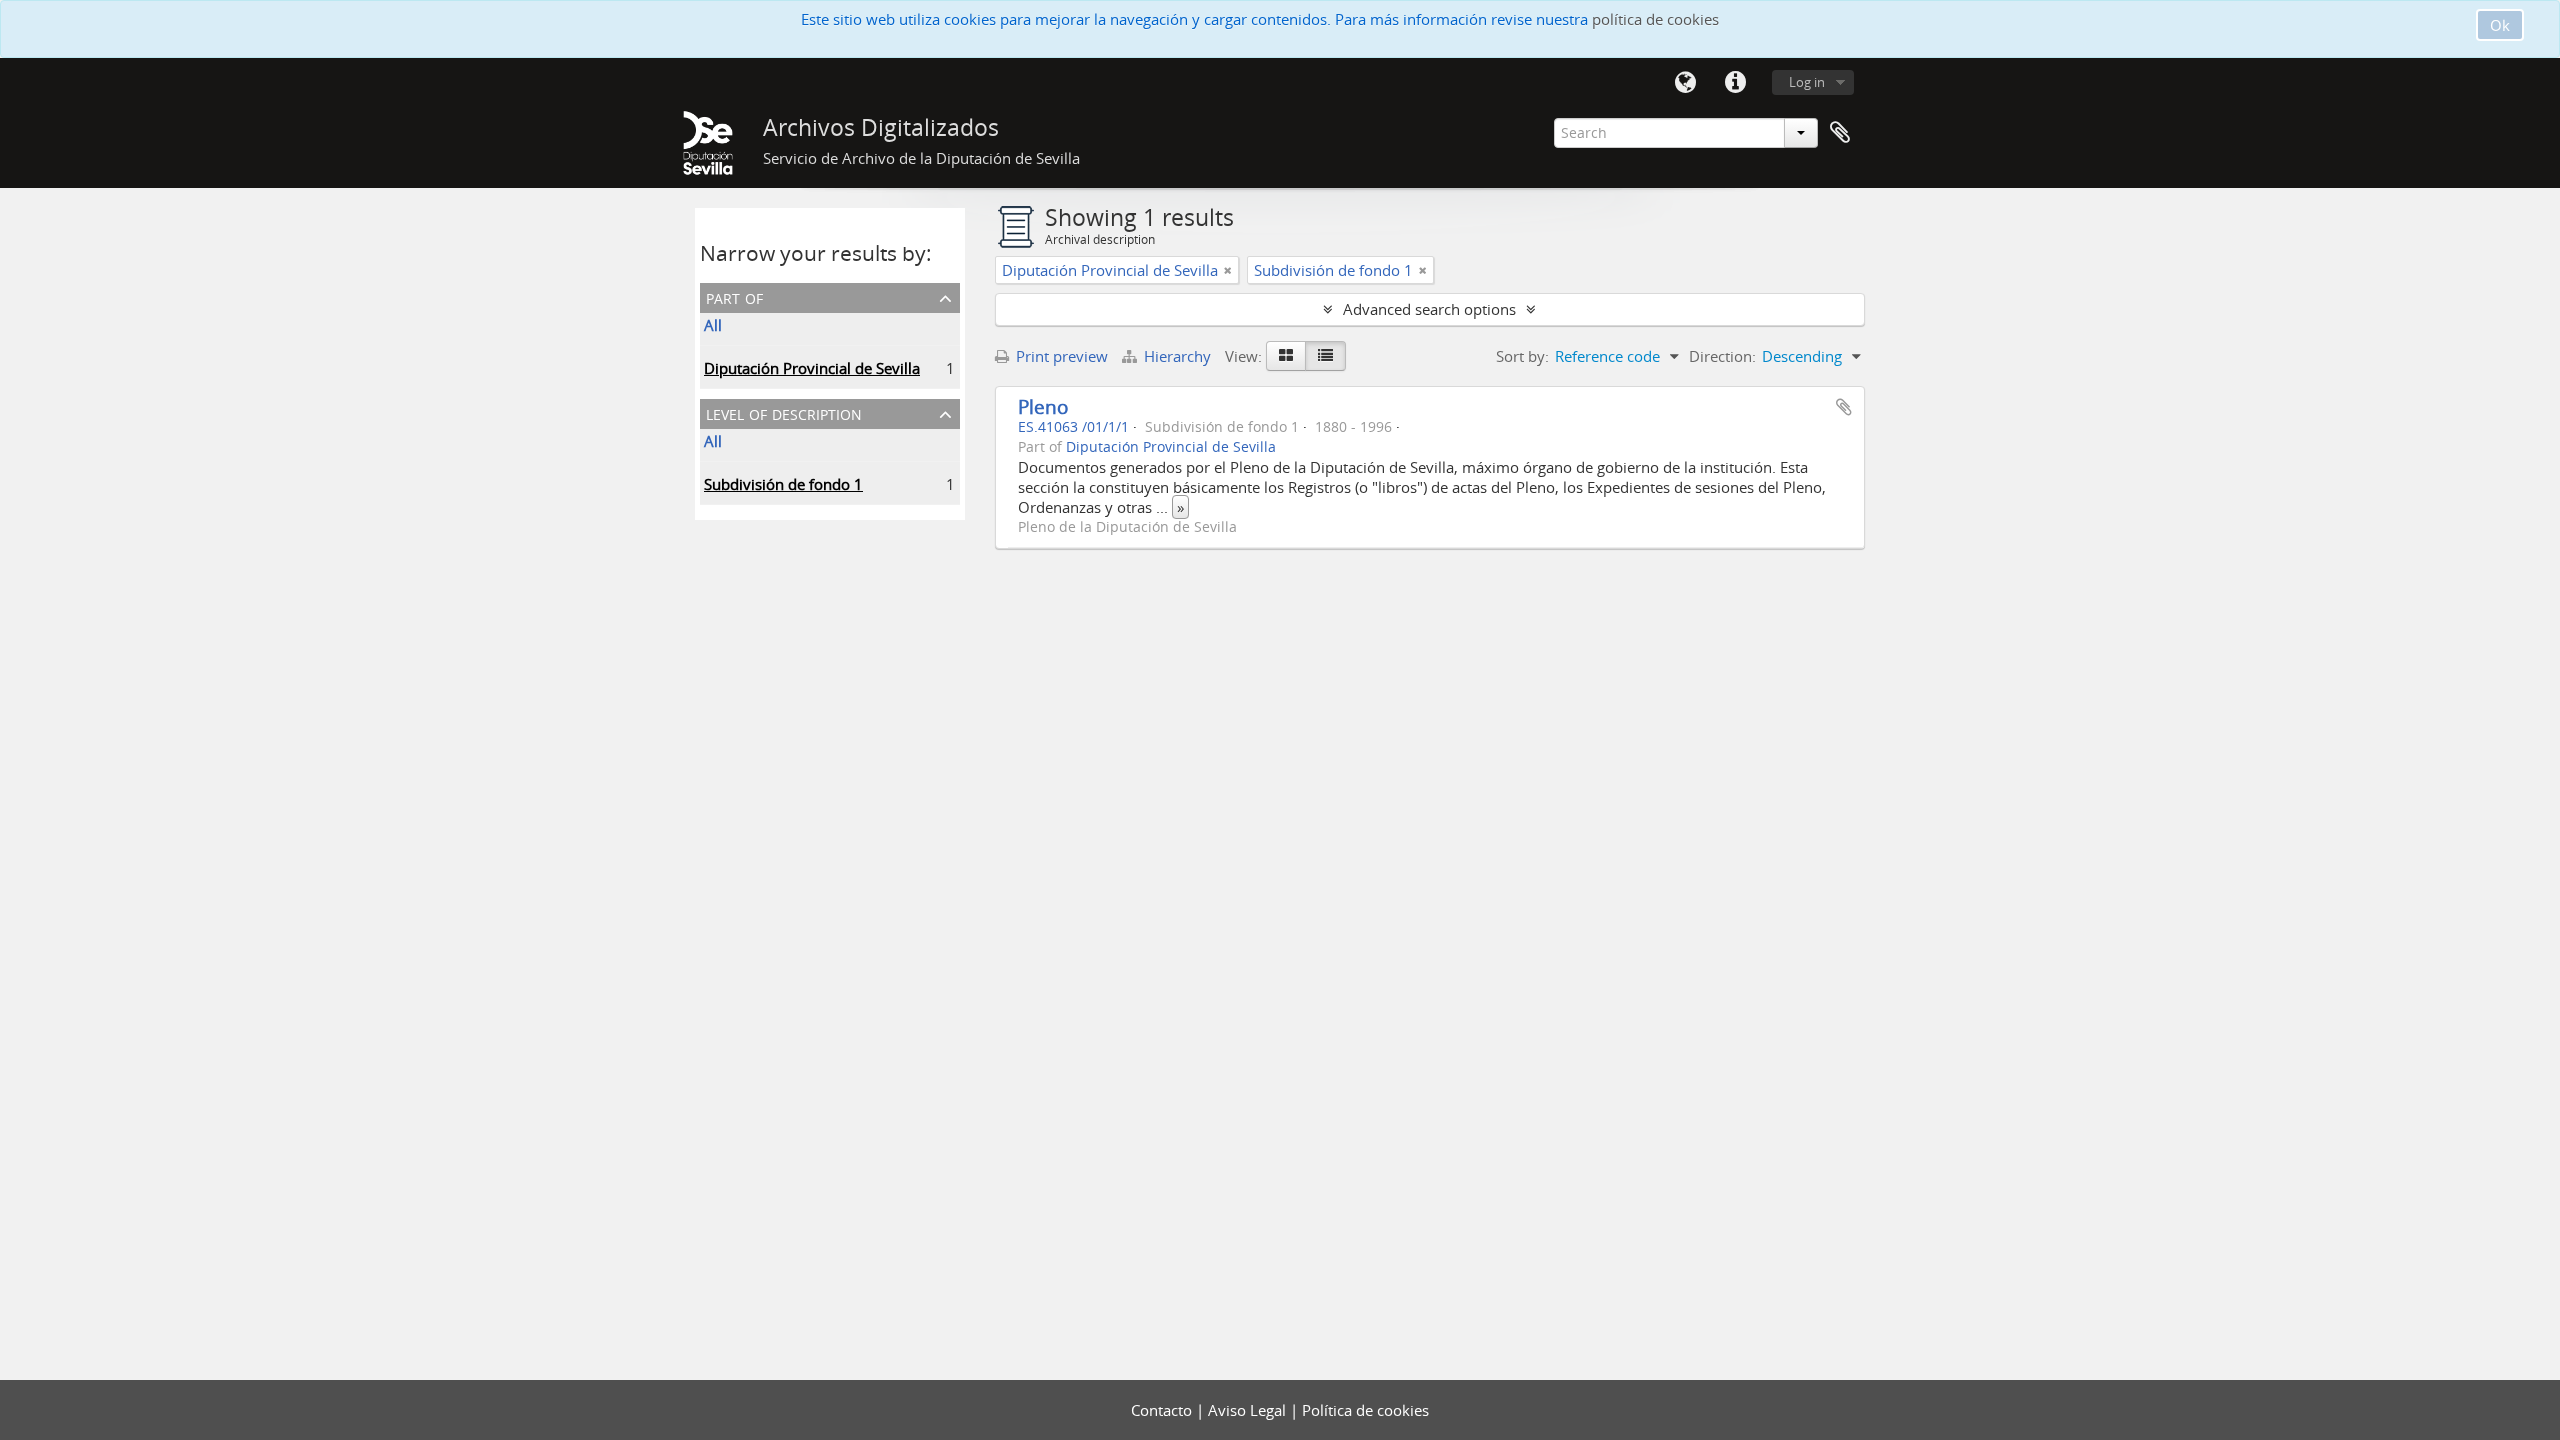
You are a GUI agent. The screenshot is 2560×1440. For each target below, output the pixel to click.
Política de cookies (1365, 1410)
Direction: (1722, 356)
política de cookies (1655, 19)
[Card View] (1286, 356)
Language (1685, 83)
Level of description (784, 412)
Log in (1807, 82)
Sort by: (1522, 356)
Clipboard (1840, 133)
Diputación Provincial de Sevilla (812, 368)
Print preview (1060, 356)
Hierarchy (1177, 356)
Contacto (1163, 1410)
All (713, 325)
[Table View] (1325, 356)
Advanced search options (1429, 309)
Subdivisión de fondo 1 (783, 484)
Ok (2500, 25)
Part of (734, 296)
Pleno (1043, 406)
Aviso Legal (1249, 1410)
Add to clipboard (1844, 407)
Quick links (1735, 83)
